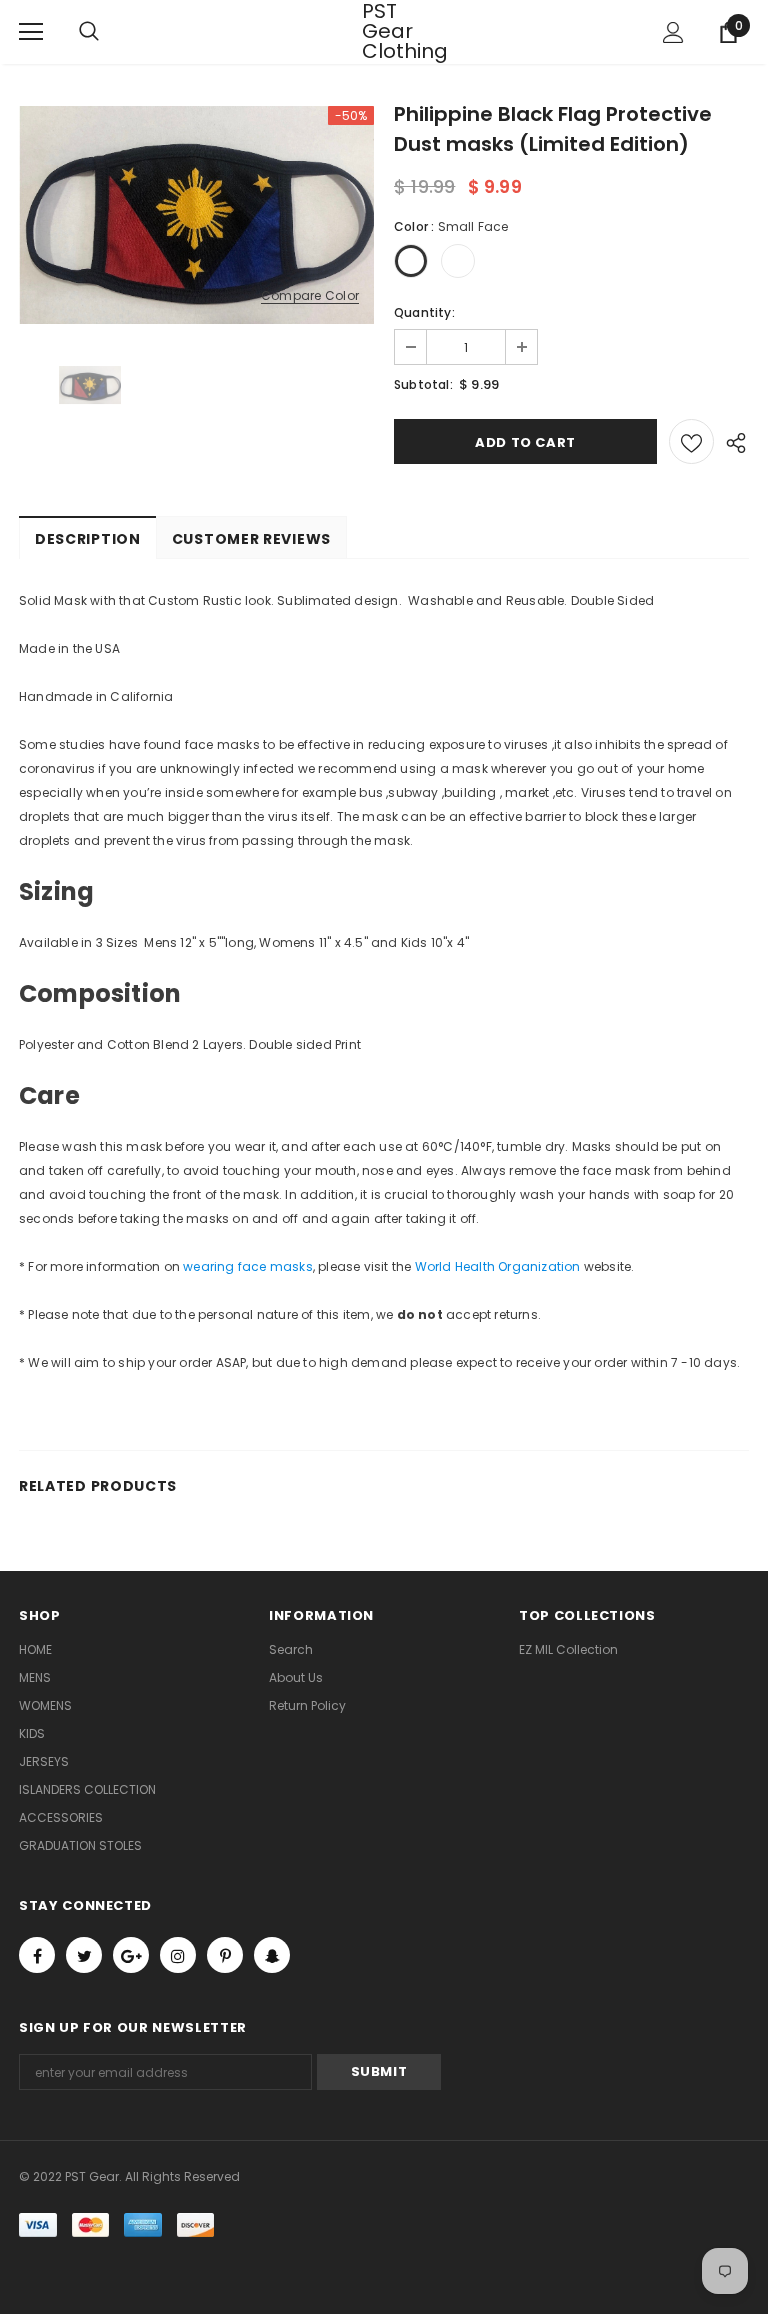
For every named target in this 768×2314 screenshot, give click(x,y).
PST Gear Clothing (387, 31)
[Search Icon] (109, 32)
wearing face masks (248, 1266)
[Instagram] (178, 1955)
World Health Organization (498, 1266)
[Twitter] (84, 1955)
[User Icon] (673, 32)
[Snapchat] (272, 1955)
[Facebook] (37, 1955)
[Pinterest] (225, 1955)
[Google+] (131, 1955)
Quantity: (424, 312)
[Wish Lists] (691, 441)
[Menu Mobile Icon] (31, 32)
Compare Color (310, 296)
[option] (196, 215)
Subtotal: (423, 384)
